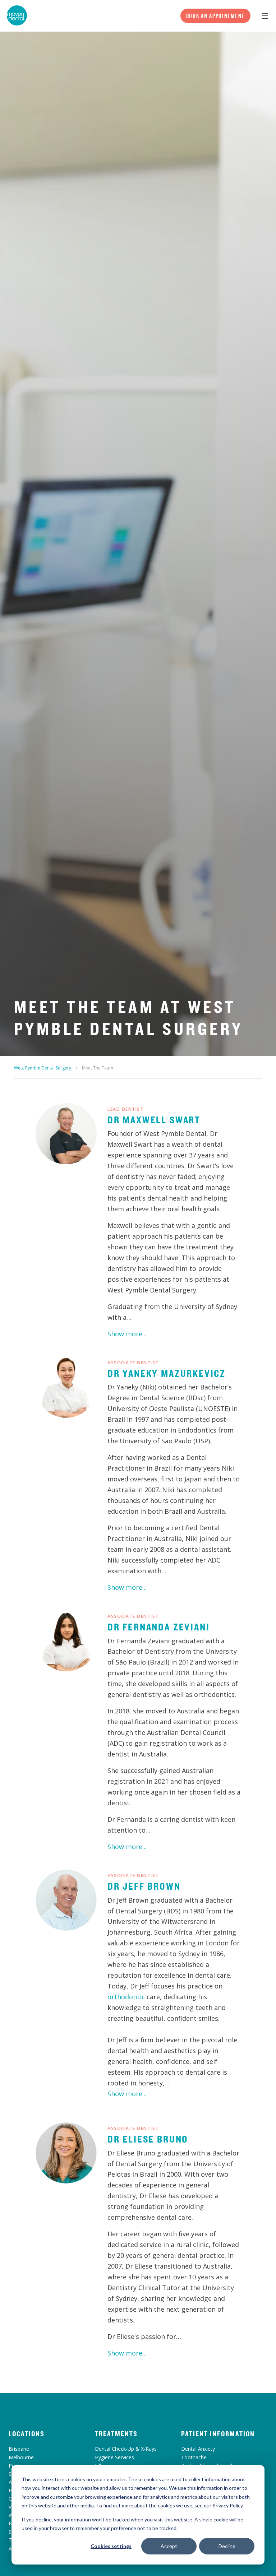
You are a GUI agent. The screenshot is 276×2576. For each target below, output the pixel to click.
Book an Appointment (215, 16)
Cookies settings (111, 2546)
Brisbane (19, 2449)
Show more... (127, 1334)
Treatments (116, 2434)
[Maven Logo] (17, 15)
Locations (27, 2434)
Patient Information (218, 2434)
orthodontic (126, 1997)
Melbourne (21, 2457)
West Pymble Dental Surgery (43, 1068)
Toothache (194, 2457)
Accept (169, 2546)
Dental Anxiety (198, 2449)
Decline (227, 2546)
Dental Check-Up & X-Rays (126, 2449)
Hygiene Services (114, 2457)
